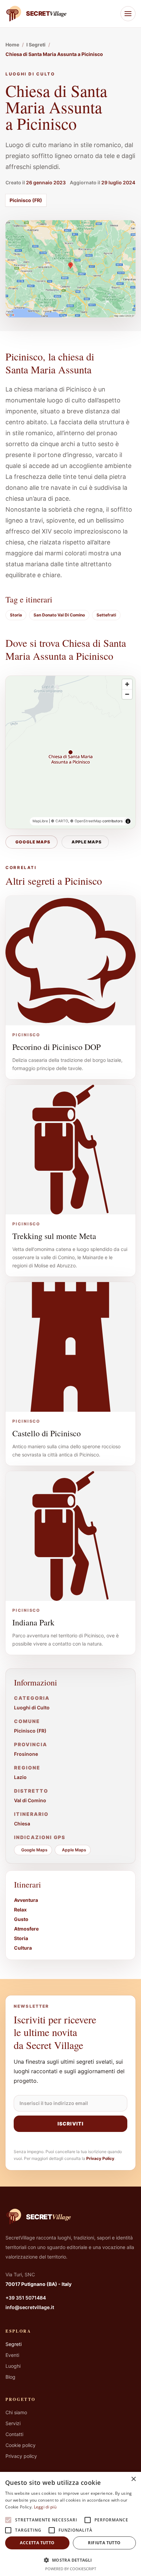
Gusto (21, 1919)
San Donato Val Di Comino (59, 615)
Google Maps (33, 842)
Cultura (23, 1948)
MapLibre (40, 821)
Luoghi (13, 2366)
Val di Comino (30, 1800)
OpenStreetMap (88, 821)
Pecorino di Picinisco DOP (56, 1047)
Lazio (20, 1777)
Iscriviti (70, 2124)
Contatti (14, 2434)
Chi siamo (16, 2412)
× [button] (133, 2479)
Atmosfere (26, 1929)
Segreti (14, 2344)
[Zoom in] (127, 684)
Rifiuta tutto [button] (104, 2543)
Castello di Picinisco (47, 1433)
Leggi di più (45, 2507)
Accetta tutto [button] (37, 2543)
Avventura (26, 1900)
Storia (16, 615)
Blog (10, 2377)
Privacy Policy (100, 2158)
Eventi (12, 2355)
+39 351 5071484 (26, 2298)
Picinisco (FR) (26, 200)
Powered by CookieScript (71, 2569)
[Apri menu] (128, 14)
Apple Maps (87, 842)
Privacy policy (21, 2456)
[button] (70, 2560)
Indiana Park (33, 1622)
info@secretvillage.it (30, 2307)
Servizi (13, 2423)
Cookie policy (21, 2445)
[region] (70, 752)
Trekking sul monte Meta (54, 1236)
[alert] (70, 2524)
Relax (20, 1910)
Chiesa (22, 1824)
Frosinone (26, 1754)
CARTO (62, 821)
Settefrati (106, 615)
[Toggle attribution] (128, 821)
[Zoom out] (127, 694)
